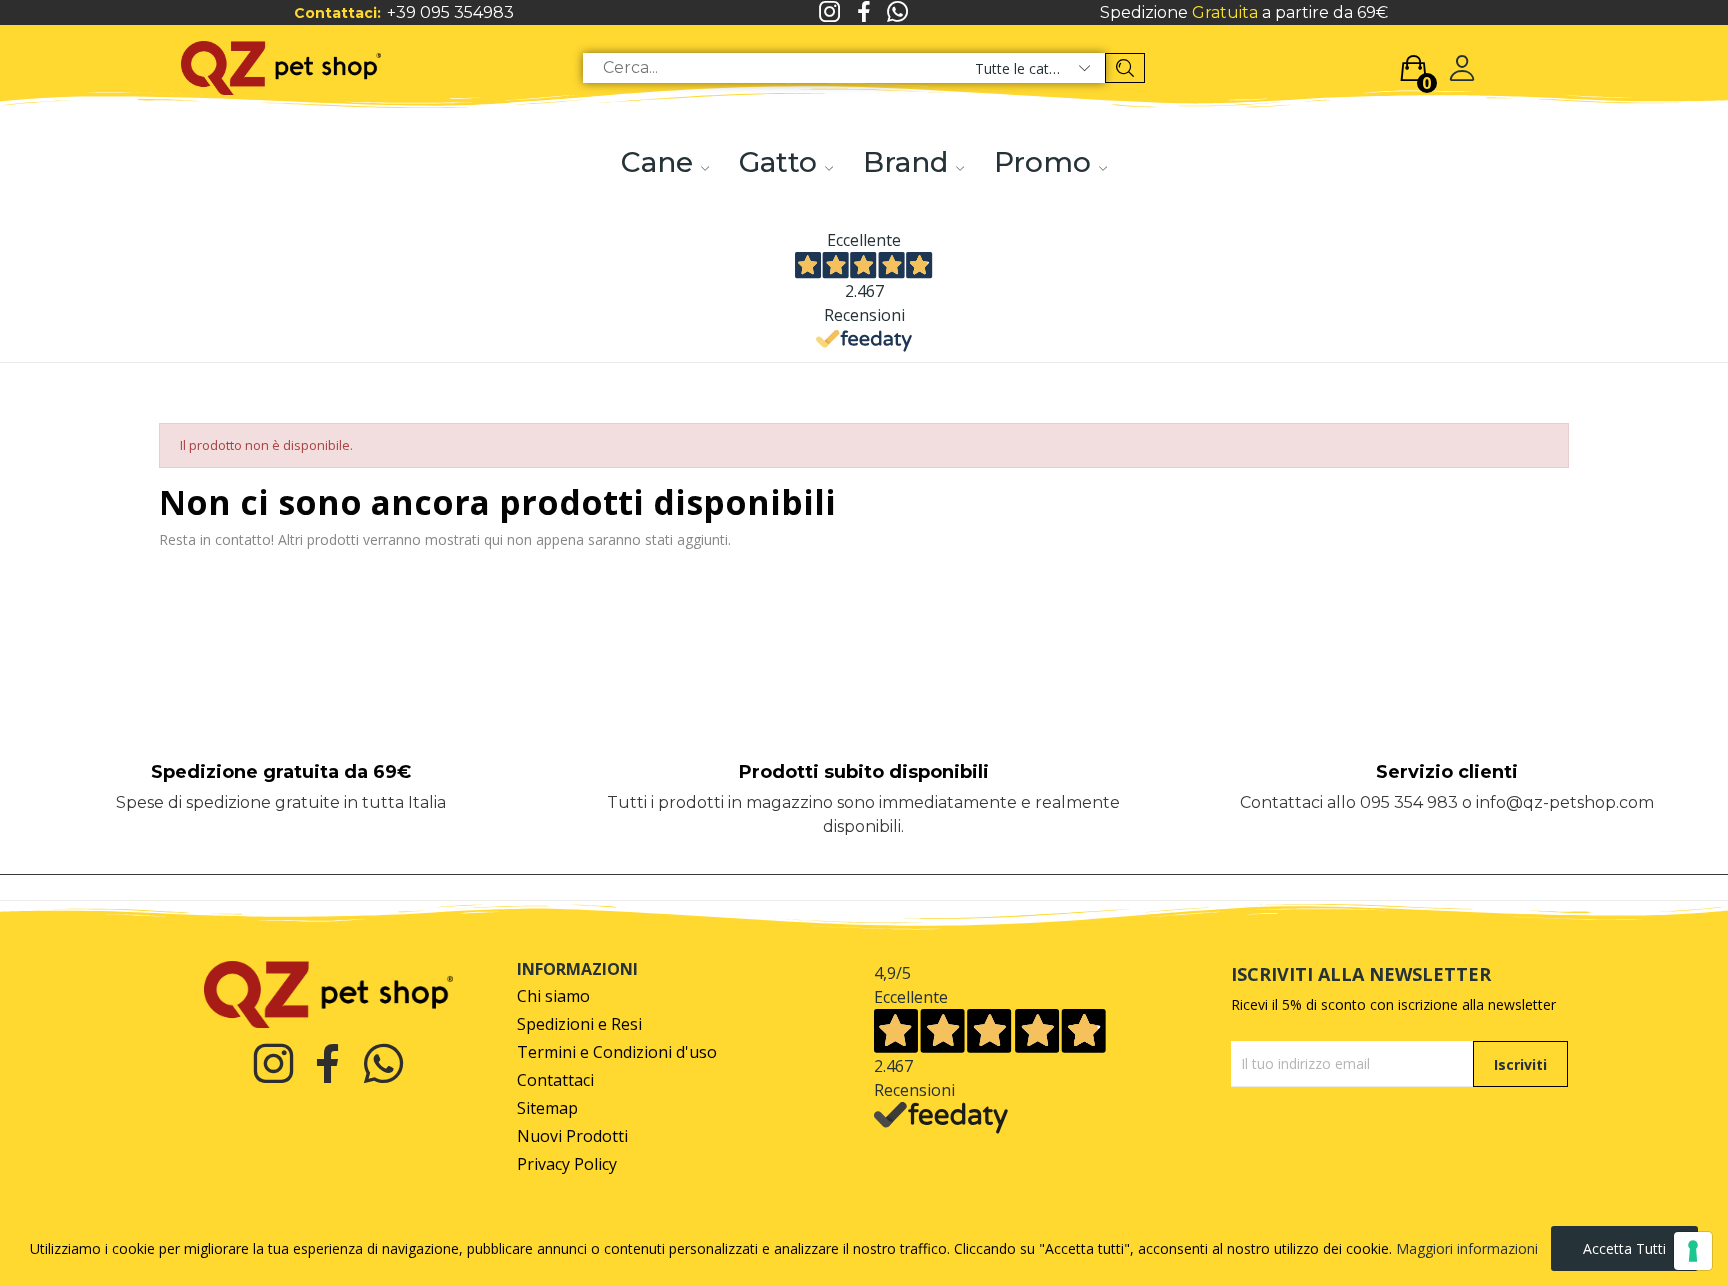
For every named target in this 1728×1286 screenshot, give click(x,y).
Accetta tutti (1624, 1248)
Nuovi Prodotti (572, 1136)
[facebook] (864, 12)
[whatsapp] (898, 12)
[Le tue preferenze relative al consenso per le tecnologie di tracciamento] (1693, 1251)
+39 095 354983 (450, 12)
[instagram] (830, 12)
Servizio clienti (1447, 772)
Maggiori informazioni (1467, 1248)
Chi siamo (553, 996)
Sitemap (547, 1108)
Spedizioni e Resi (579, 1024)
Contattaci (555, 1080)
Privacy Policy (567, 1164)
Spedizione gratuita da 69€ (281, 772)
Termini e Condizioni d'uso (617, 1052)
